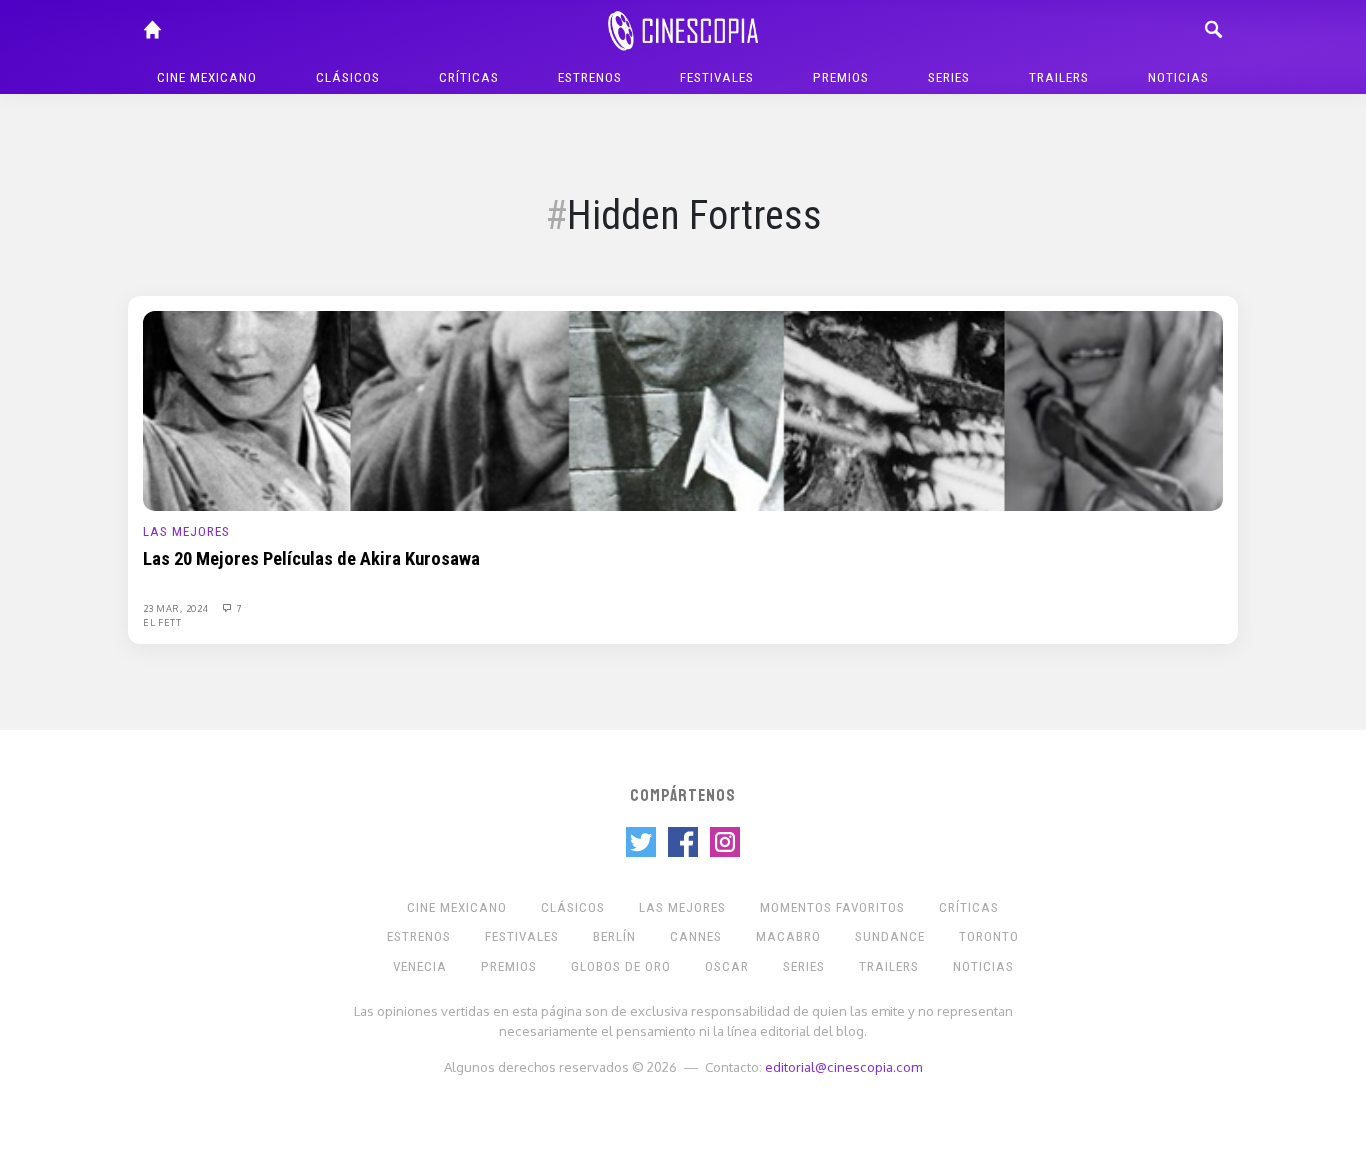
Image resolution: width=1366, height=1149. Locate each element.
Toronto (989, 936)
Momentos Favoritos (832, 907)
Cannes (696, 936)
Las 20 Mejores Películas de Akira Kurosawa (311, 559)
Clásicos (348, 77)
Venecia (420, 966)
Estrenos (590, 77)
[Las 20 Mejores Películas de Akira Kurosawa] (683, 410)
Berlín (614, 936)
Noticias (1178, 77)
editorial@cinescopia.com (843, 1066)
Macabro (788, 936)
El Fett (162, 622)
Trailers (1059, 77)
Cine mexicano (207, 77)
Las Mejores (186, 531)
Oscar (727, 966)
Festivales (717, 77)
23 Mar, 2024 (177, 608)
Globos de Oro (621, 966)
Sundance (890, 936)
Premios (841, 77)
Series (949, 77)
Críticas (469, 77)
